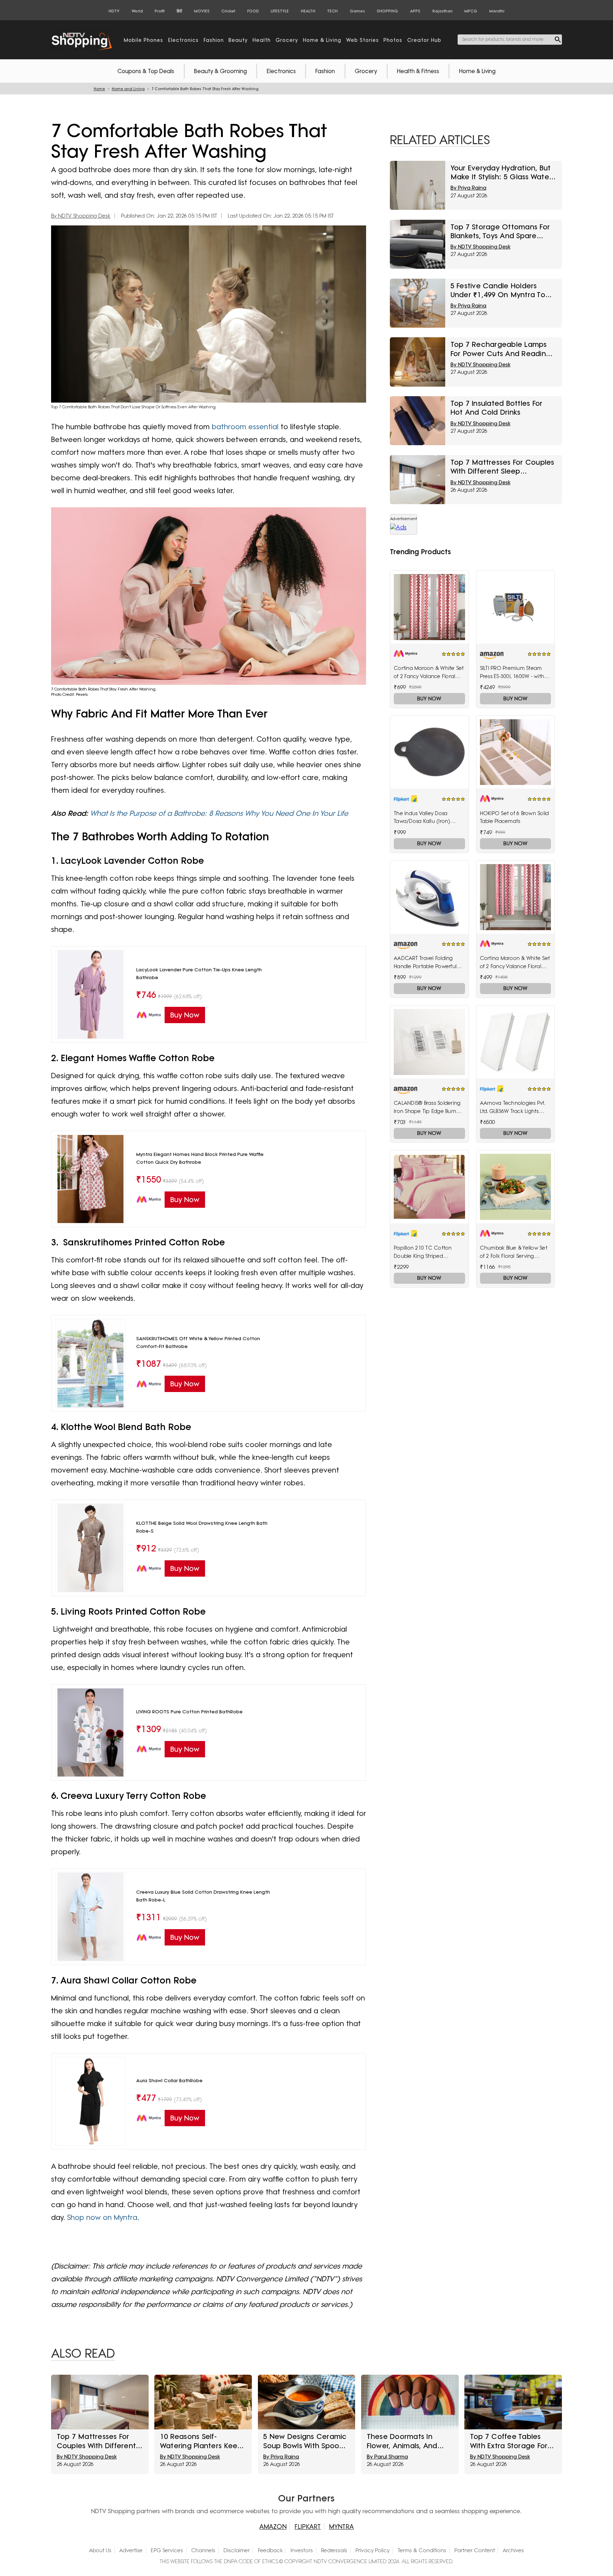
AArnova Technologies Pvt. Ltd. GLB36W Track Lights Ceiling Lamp (512, 1108)
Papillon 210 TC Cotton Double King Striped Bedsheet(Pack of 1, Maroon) (423, 1252)
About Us (100, 2550)
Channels (203, 2550)
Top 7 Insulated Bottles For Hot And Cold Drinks (497, 408)
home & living (322, 40)
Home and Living (128, 89)
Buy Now (429, 698)
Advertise (131, 2550)
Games (357, 11)
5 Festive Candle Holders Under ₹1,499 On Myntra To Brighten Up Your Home (498, 290)
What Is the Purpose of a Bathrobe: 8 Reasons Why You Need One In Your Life (219, 813)
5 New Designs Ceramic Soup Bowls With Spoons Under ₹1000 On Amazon (305, 2441)
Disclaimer (237, 2550)
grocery (287, 40)
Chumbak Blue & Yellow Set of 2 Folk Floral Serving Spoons (514, 1252)
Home (99, 89)
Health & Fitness (418, 71)
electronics (183, 40)
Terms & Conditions (422, 2550)
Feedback (270, 2550)
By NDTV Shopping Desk (81, 216)
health (262, 40)
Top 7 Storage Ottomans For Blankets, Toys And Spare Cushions (500, 231)
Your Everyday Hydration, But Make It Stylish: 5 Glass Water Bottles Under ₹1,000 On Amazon (501, 173)
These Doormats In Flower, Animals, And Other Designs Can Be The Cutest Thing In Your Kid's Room (409, 2441)
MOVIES (202, 11)
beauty (238, 40)
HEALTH (308, 11)
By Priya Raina (468, 188)
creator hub (424, 40)
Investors (302, 2550)
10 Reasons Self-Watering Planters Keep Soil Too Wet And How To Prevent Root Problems (203, 2441)
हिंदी (179, 11)
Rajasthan (443, 11)
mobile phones (143, 40)
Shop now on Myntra (102, 2217)
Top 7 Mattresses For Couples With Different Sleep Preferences (502, 467)
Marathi (497, 11)
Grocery (366, 71)
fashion (214, 40)
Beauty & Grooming (220, 71)
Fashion (325, 71)
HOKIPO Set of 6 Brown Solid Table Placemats (515, 817)
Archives (513, 2550)
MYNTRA (341, 2526)
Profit (160, 11)
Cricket (228, 11)
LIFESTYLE (280, 11)
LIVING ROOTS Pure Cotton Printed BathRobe (189, 1712)
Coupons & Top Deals (146, 71)
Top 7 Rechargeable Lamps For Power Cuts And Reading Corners (501, 349)
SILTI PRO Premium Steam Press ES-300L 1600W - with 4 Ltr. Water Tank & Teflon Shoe (515, 673)
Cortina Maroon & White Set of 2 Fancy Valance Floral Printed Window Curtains (515, 963)
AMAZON (273, 2526)
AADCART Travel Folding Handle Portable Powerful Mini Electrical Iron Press (425, 963)
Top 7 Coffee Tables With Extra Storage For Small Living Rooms (509, 2441)
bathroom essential (245, 427)
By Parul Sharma (387, 2457)
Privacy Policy (372, 2550)
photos (393, 40)
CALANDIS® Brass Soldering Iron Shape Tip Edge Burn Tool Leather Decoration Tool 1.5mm (427, 1108)
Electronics (281, 71)
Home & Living (477, 71)
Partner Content (475, 2550)
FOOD (253, 11)
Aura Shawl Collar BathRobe (169, 2080)
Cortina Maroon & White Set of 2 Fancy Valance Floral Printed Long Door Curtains (429, 673)
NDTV (114, 11)
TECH (332, 11)
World (137, 11)
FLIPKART (308, 2526)
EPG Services (167, 2550)
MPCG (471, 11)
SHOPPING (387, 11)
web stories (363, 40)
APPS (415, 11)
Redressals (334, 2550)
